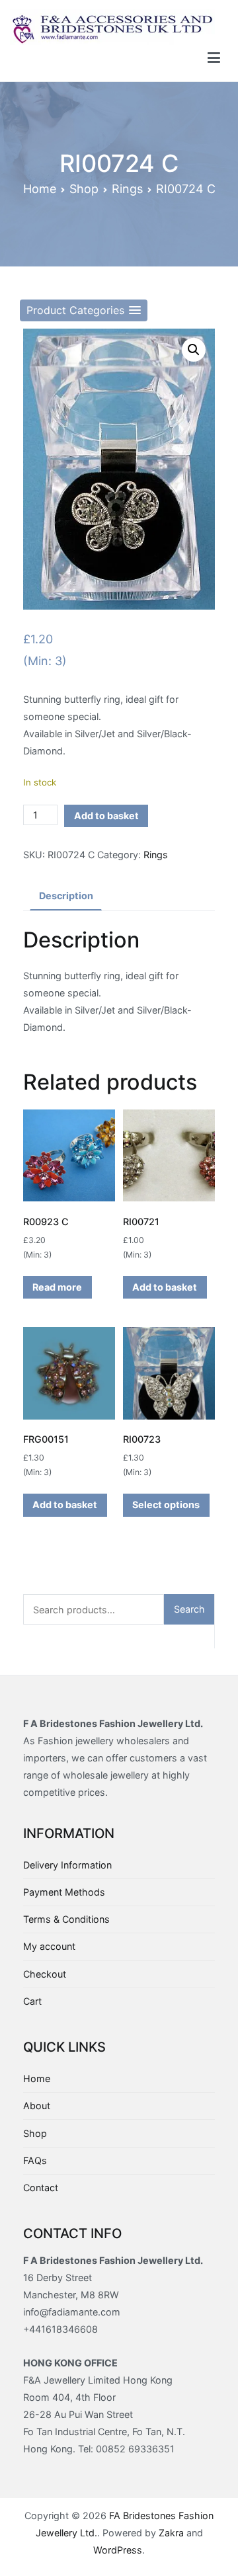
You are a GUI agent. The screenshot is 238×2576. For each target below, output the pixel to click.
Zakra (171, 2533)
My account (49, 1946)
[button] (84, 310)
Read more (57, 1287)
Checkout (45, 1974)
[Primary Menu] (214, 58)
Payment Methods (64, 1892)
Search (189, 1609)
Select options (166, 1505)
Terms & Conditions (66, 1919)
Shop (84, 189)
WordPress (118, 2550)
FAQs (35, 2160)
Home (40, 189)
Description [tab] (66, 896)
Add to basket (106, 816)
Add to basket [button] (165, 1287)
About (37, 2106)
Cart (32, 2001)
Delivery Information (67, 1865)
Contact (41, 2188)
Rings (127, 189)
